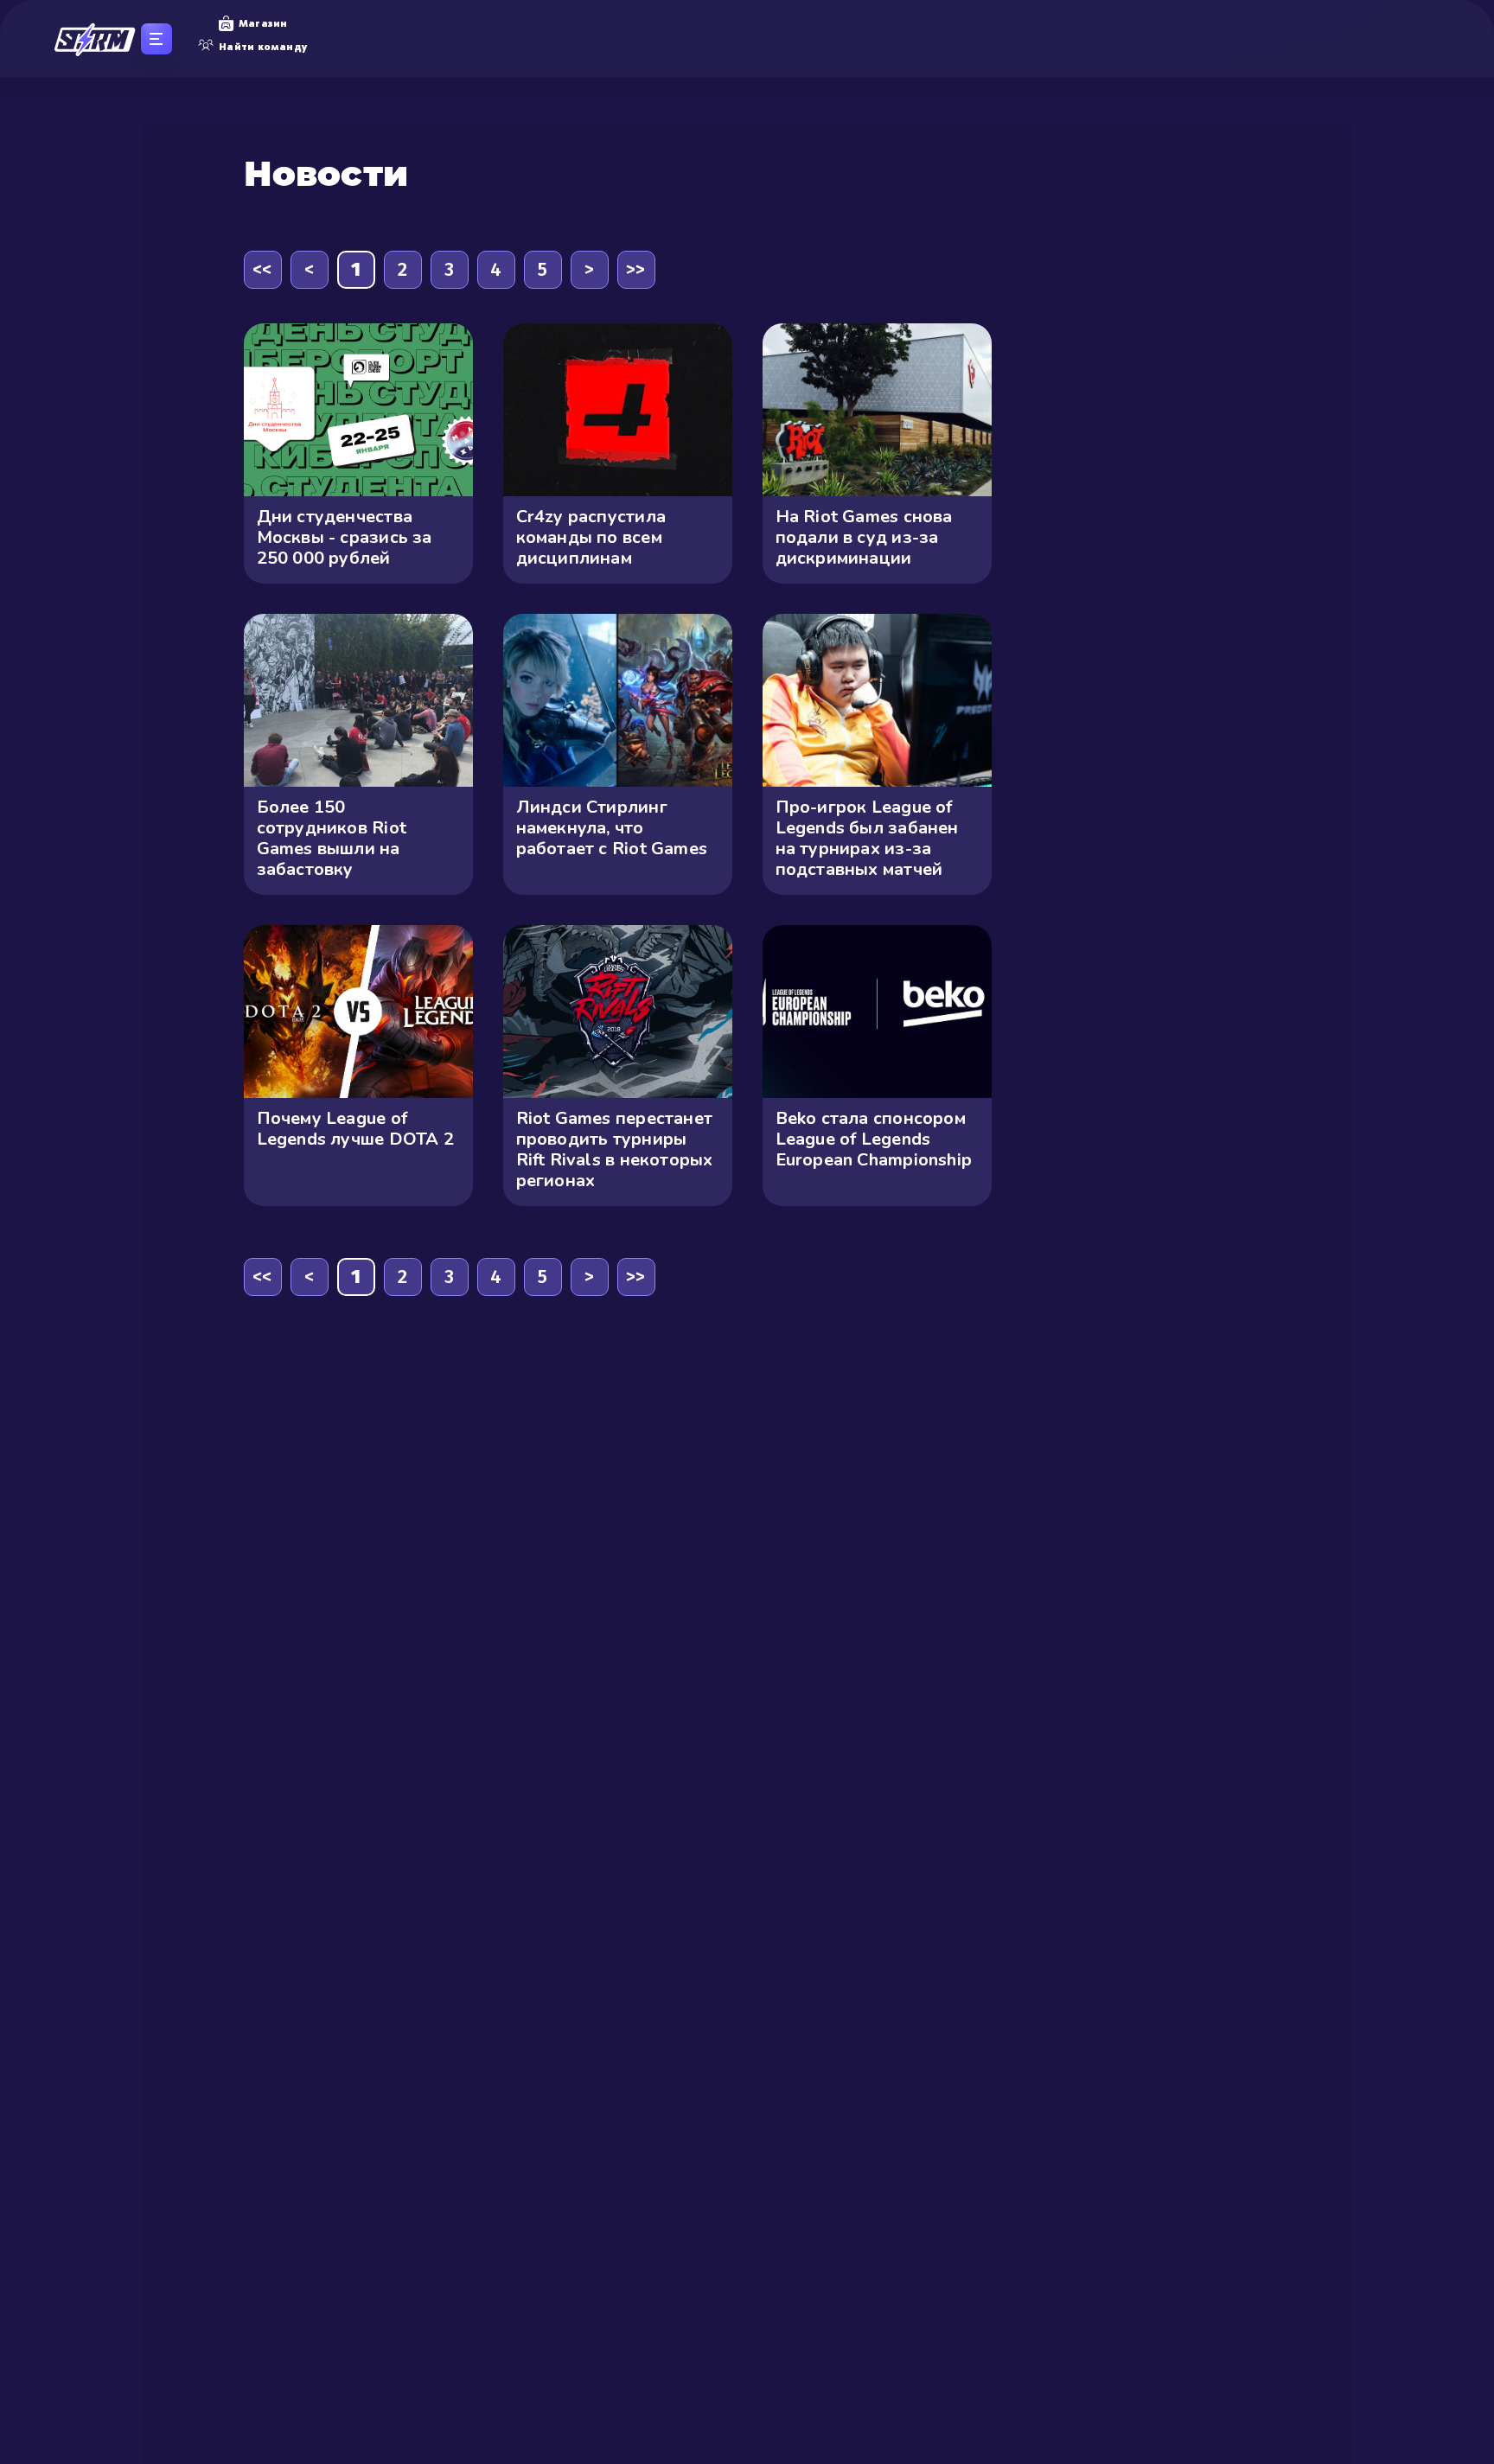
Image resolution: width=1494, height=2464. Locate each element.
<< (262, 269)
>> (635, 269)
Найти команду (263, 47)
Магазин (263, 23)
